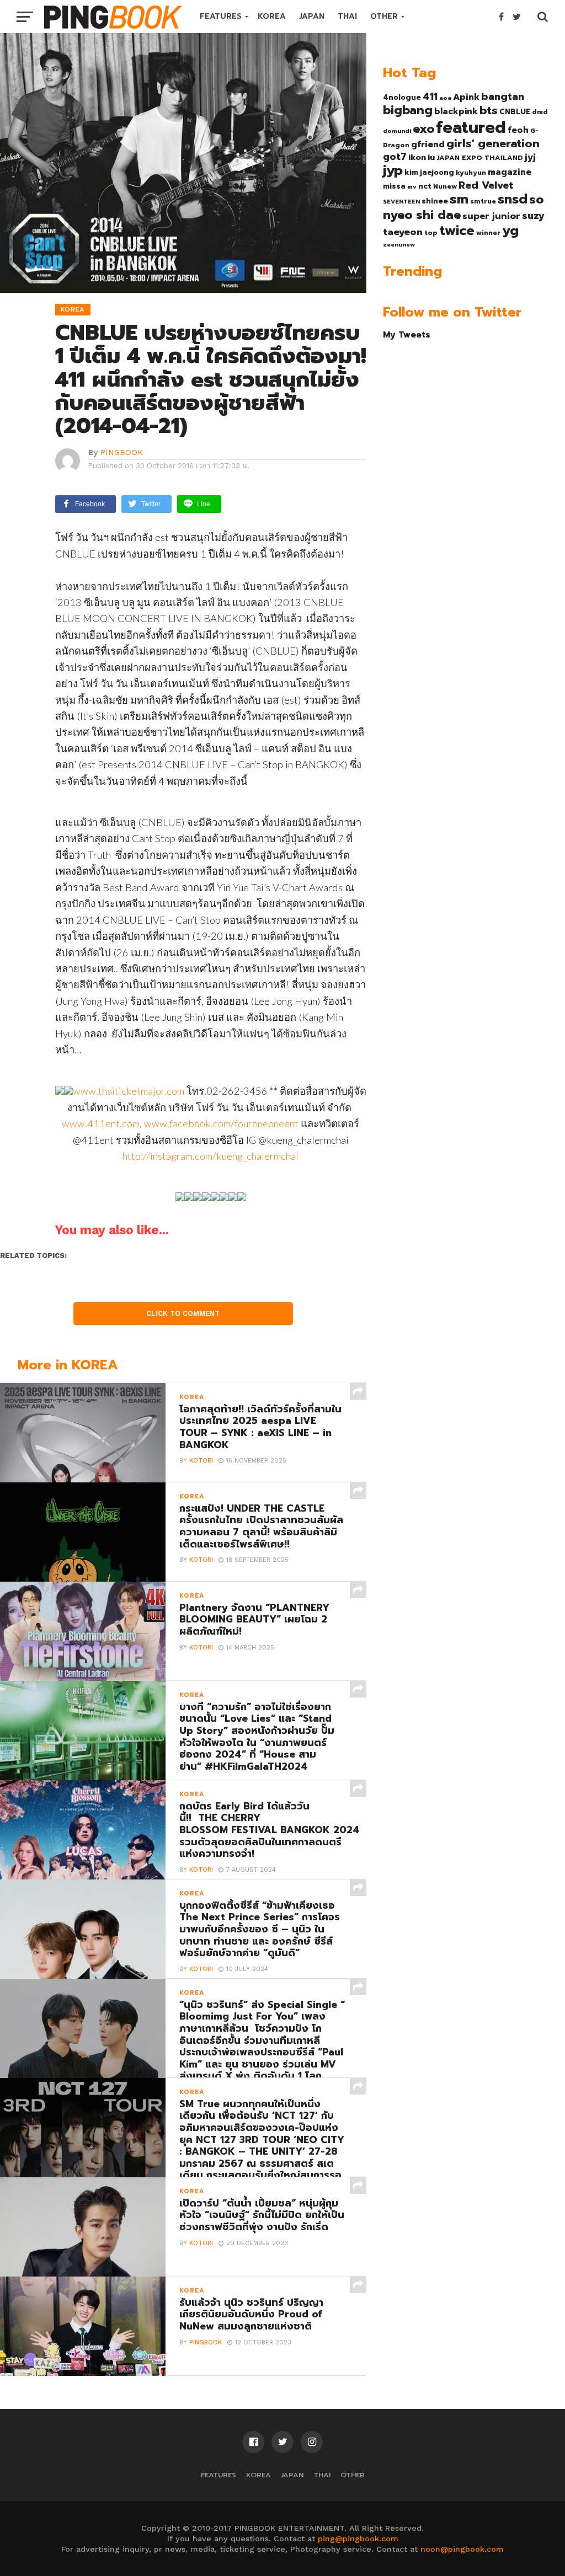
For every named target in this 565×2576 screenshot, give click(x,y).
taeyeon (403, 232)
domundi (397, 131)
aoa (445, 98)
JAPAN (312, 16)
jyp (393, 170)
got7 (395, 157)
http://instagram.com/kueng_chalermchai (210, 1156)
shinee (435, 201)
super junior (491, 216)
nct (425, 186)
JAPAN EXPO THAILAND (480, 158)
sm (459, 199)
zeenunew (399, 244)
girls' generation (493, 144)
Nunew (445, 186)
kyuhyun (471, 173)
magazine (510, 172)
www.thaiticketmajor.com (129, 1091)
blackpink (456, 111)
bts (489, 110)
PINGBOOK (122, 452)
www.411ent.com (101, 1123)
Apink (466, 97)
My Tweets (407, 334)
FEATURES (221, 16)
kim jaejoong (429, 172)
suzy (533, 216)
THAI (347, 16)
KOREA (272, 16)
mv (412, 186)
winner (488, 233)
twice (457, 231)
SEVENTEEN (401, 201)
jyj (530, 157)
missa (394, 186)
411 (430, 97)
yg (510, 231)
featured (471, 127)
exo (423, 129)
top (431, 233)
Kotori (201, 1461)
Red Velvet (486, 185)
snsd (513, 199)
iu (431, 157)
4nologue (402, 97)
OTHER (384, 16)
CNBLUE (515, 112)
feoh (518, 130)
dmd (540, 112)
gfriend (428, 144)
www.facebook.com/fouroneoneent (221, 1123)
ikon (417, 157)
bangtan (503, 97)
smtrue (483, 201)
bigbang (408, 110)
